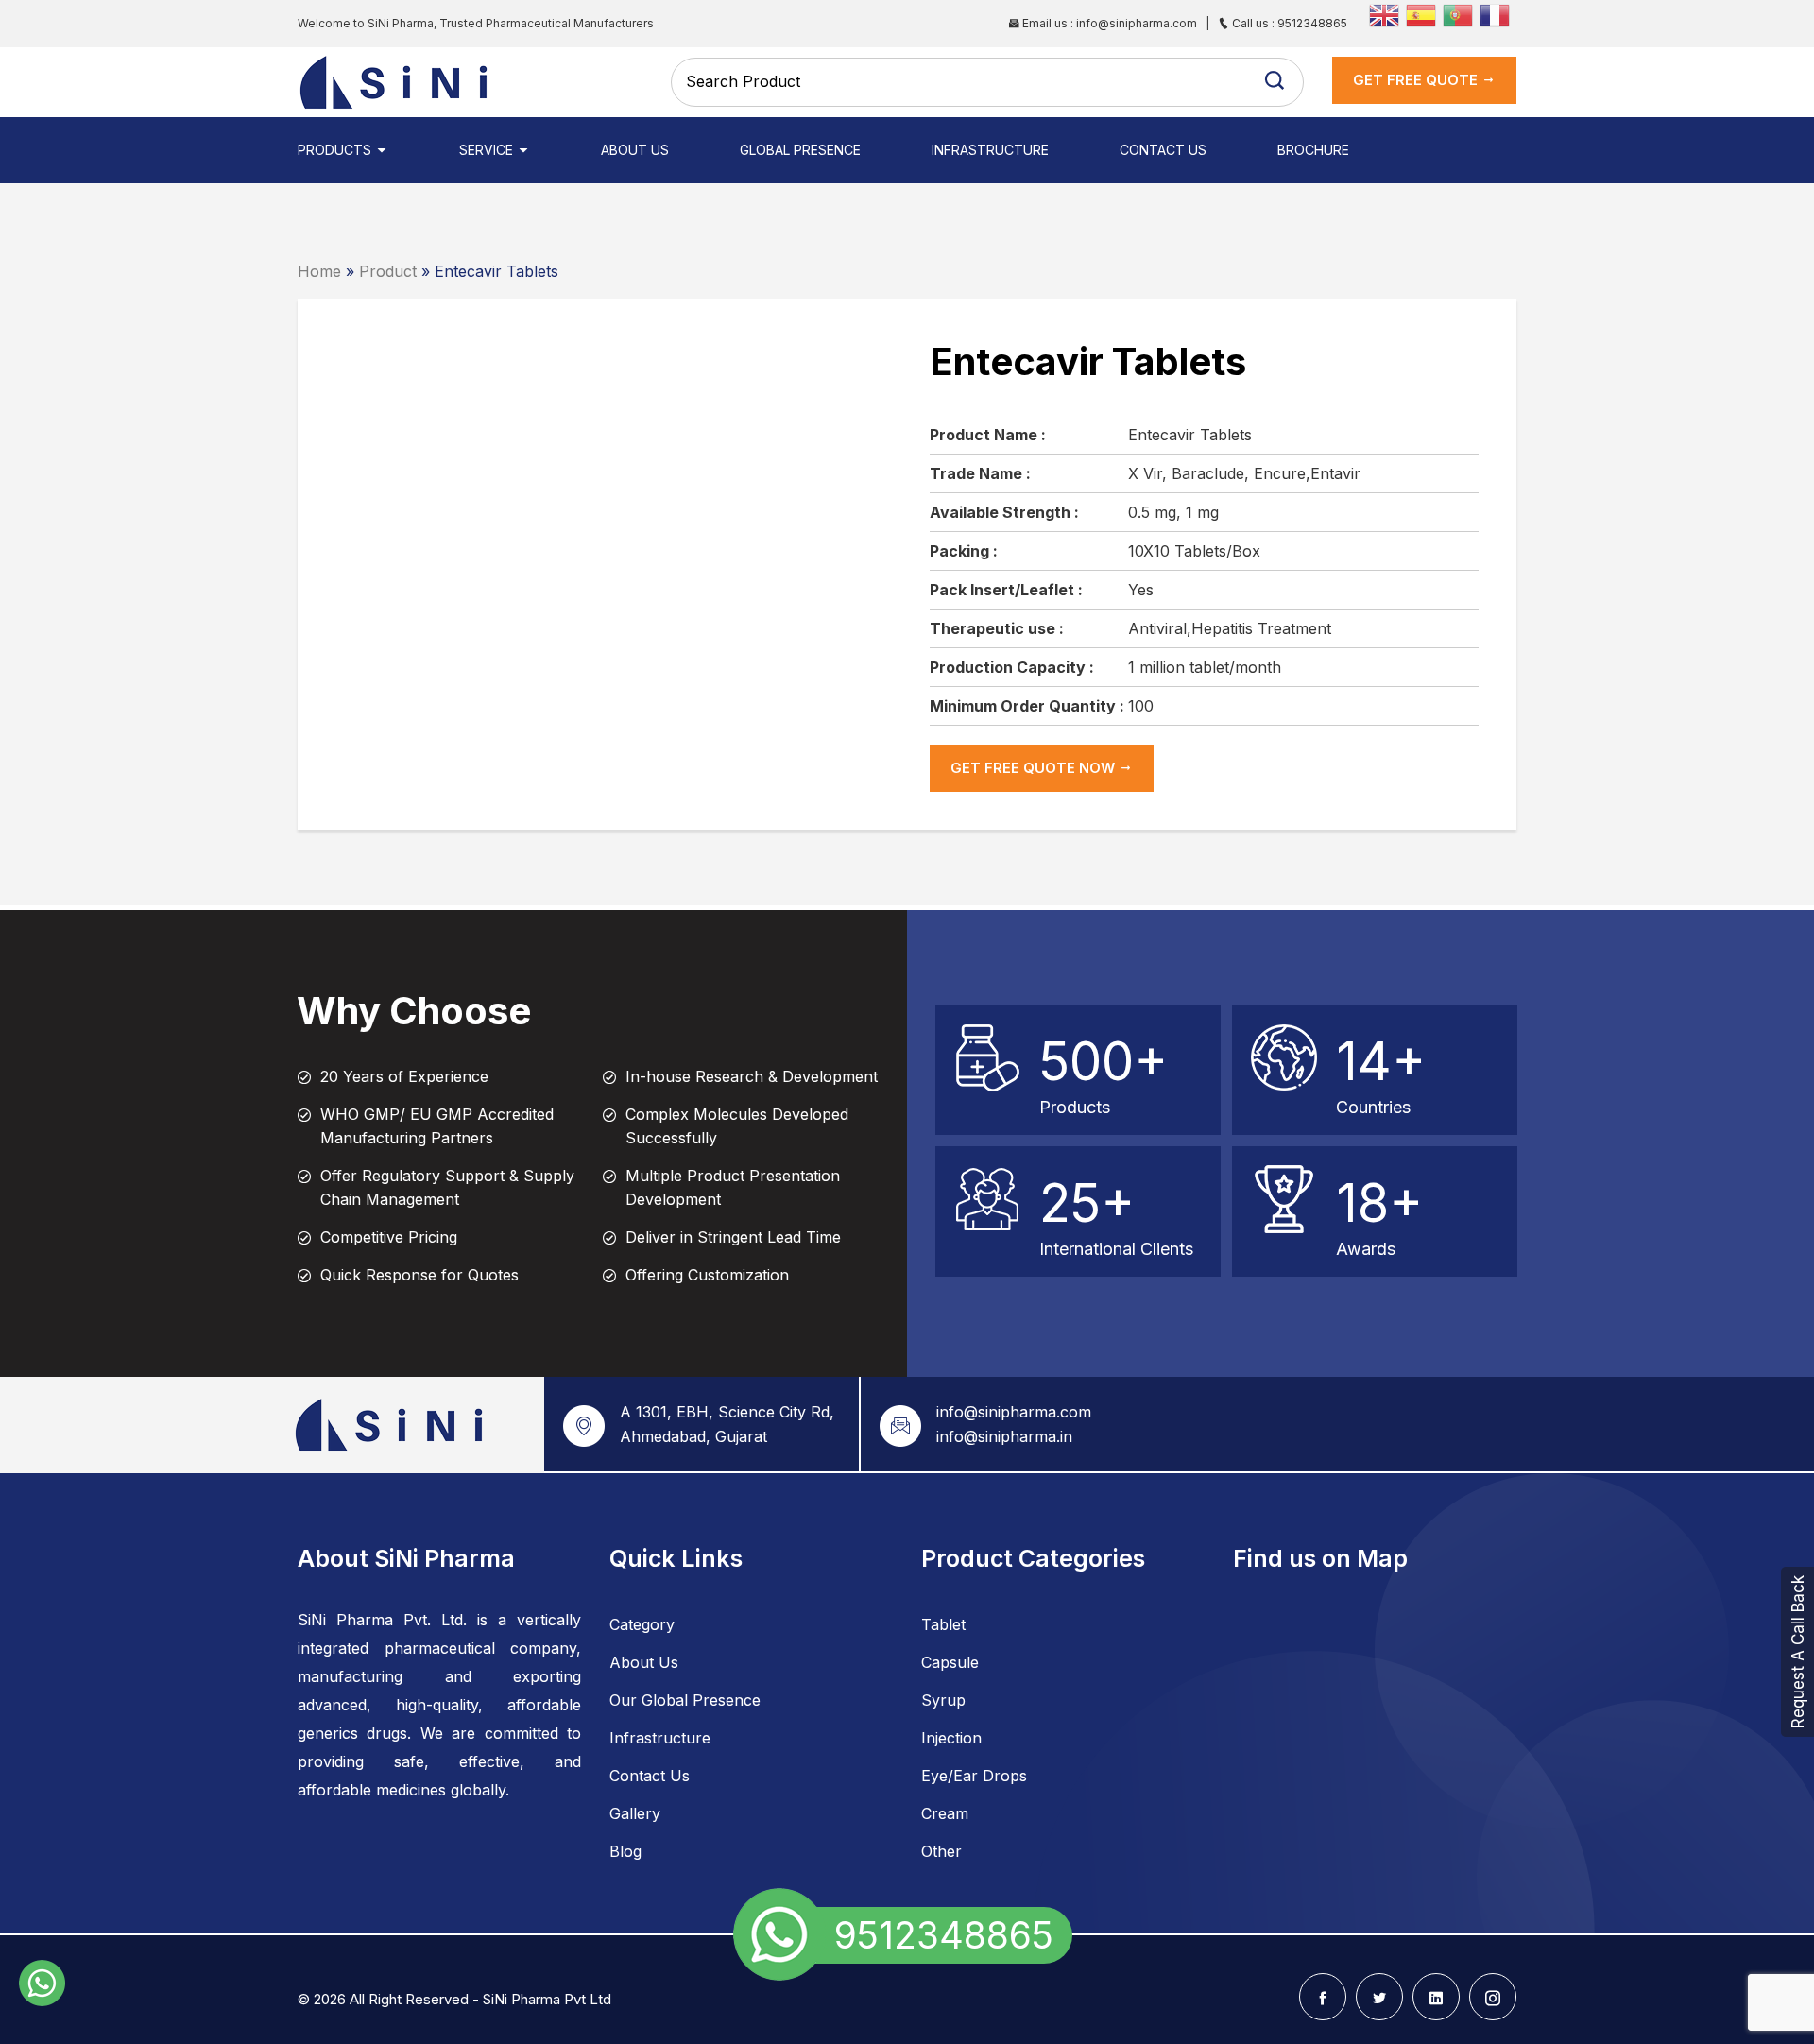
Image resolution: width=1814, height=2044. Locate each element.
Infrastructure (990, 150)
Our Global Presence (685, 1700)
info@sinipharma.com (1014, 1412)
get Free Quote (1417, 80)
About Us (635, 150)
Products (336, 150)
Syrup (943, 1700)
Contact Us (1163, 150)
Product (388, 271)
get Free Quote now (1035, 768)
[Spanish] (1424, 13)
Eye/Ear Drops (974, 1776)
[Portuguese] (1461, 13)
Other (941, 1851)
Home (319, 271)
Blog (625, 1851)
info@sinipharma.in (1004, 1436)
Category (642, 1624)
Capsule (950, 1662)
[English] (1387, 13)
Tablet (943, 1624)
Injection (951, 1738)
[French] (1498, 13)
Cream (945, 1813)
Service (488, 150)
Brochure (1313, 150)
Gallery (635, 1813)
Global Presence (800, 150)
